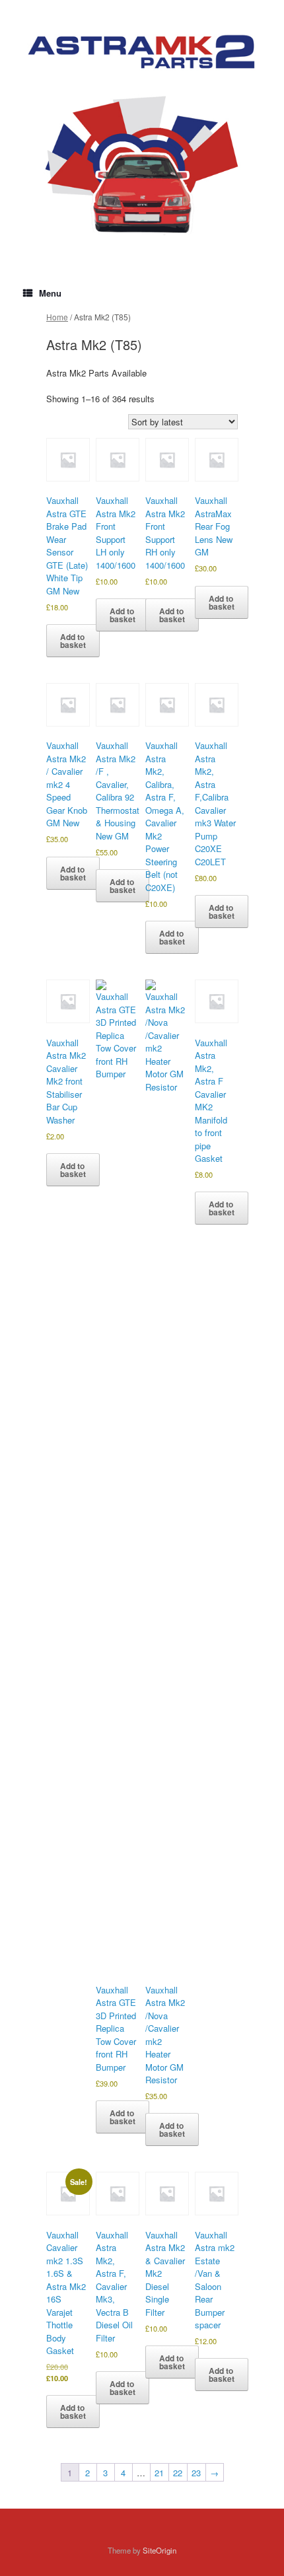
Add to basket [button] (73, 641)
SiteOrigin (160, 2550)
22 (178, 2473)
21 (159, 2473)
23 (196, 2473)
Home (57, 317)
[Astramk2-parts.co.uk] (142, 52)
